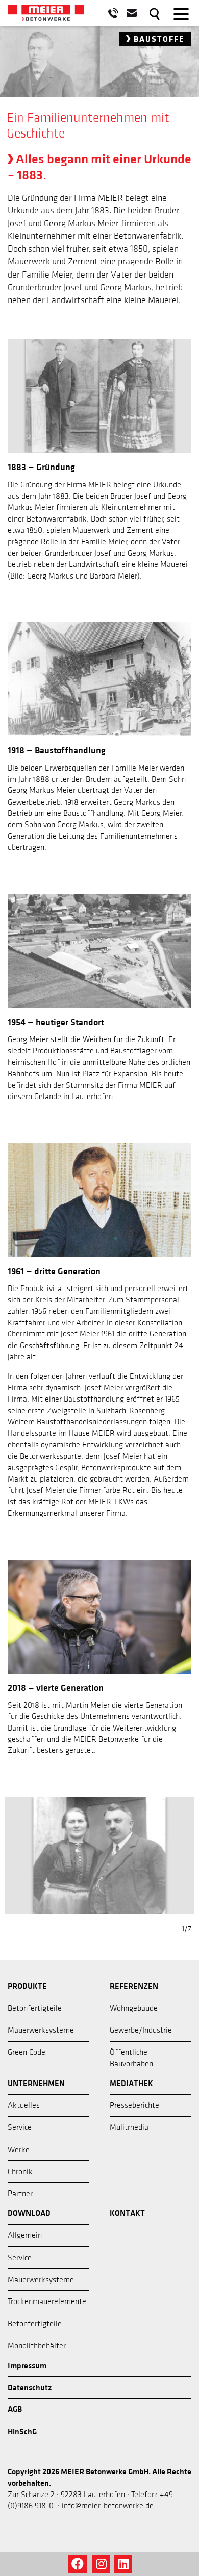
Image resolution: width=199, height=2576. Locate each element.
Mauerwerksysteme (41, 2030)
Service (20, 2127)
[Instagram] (101, 2564)
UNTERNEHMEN (36, 2084)
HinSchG (22, 2432)
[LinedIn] (123, 2564)
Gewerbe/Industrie (141, 2030)
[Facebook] (78, 2564)
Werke (19, 2150)
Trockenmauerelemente (47, 2301)
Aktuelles (24, 2105)
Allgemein (25, 2235)
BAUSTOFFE (158, 39)
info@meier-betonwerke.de (108, 2506)
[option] (99, 85)
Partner (20, 2194)
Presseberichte (134, 2105)
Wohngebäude (134, 2008)
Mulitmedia (129, 2127)
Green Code (27, 2052)
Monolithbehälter (37, 2346)
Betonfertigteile (35, 2008)
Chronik (20, 2172)
